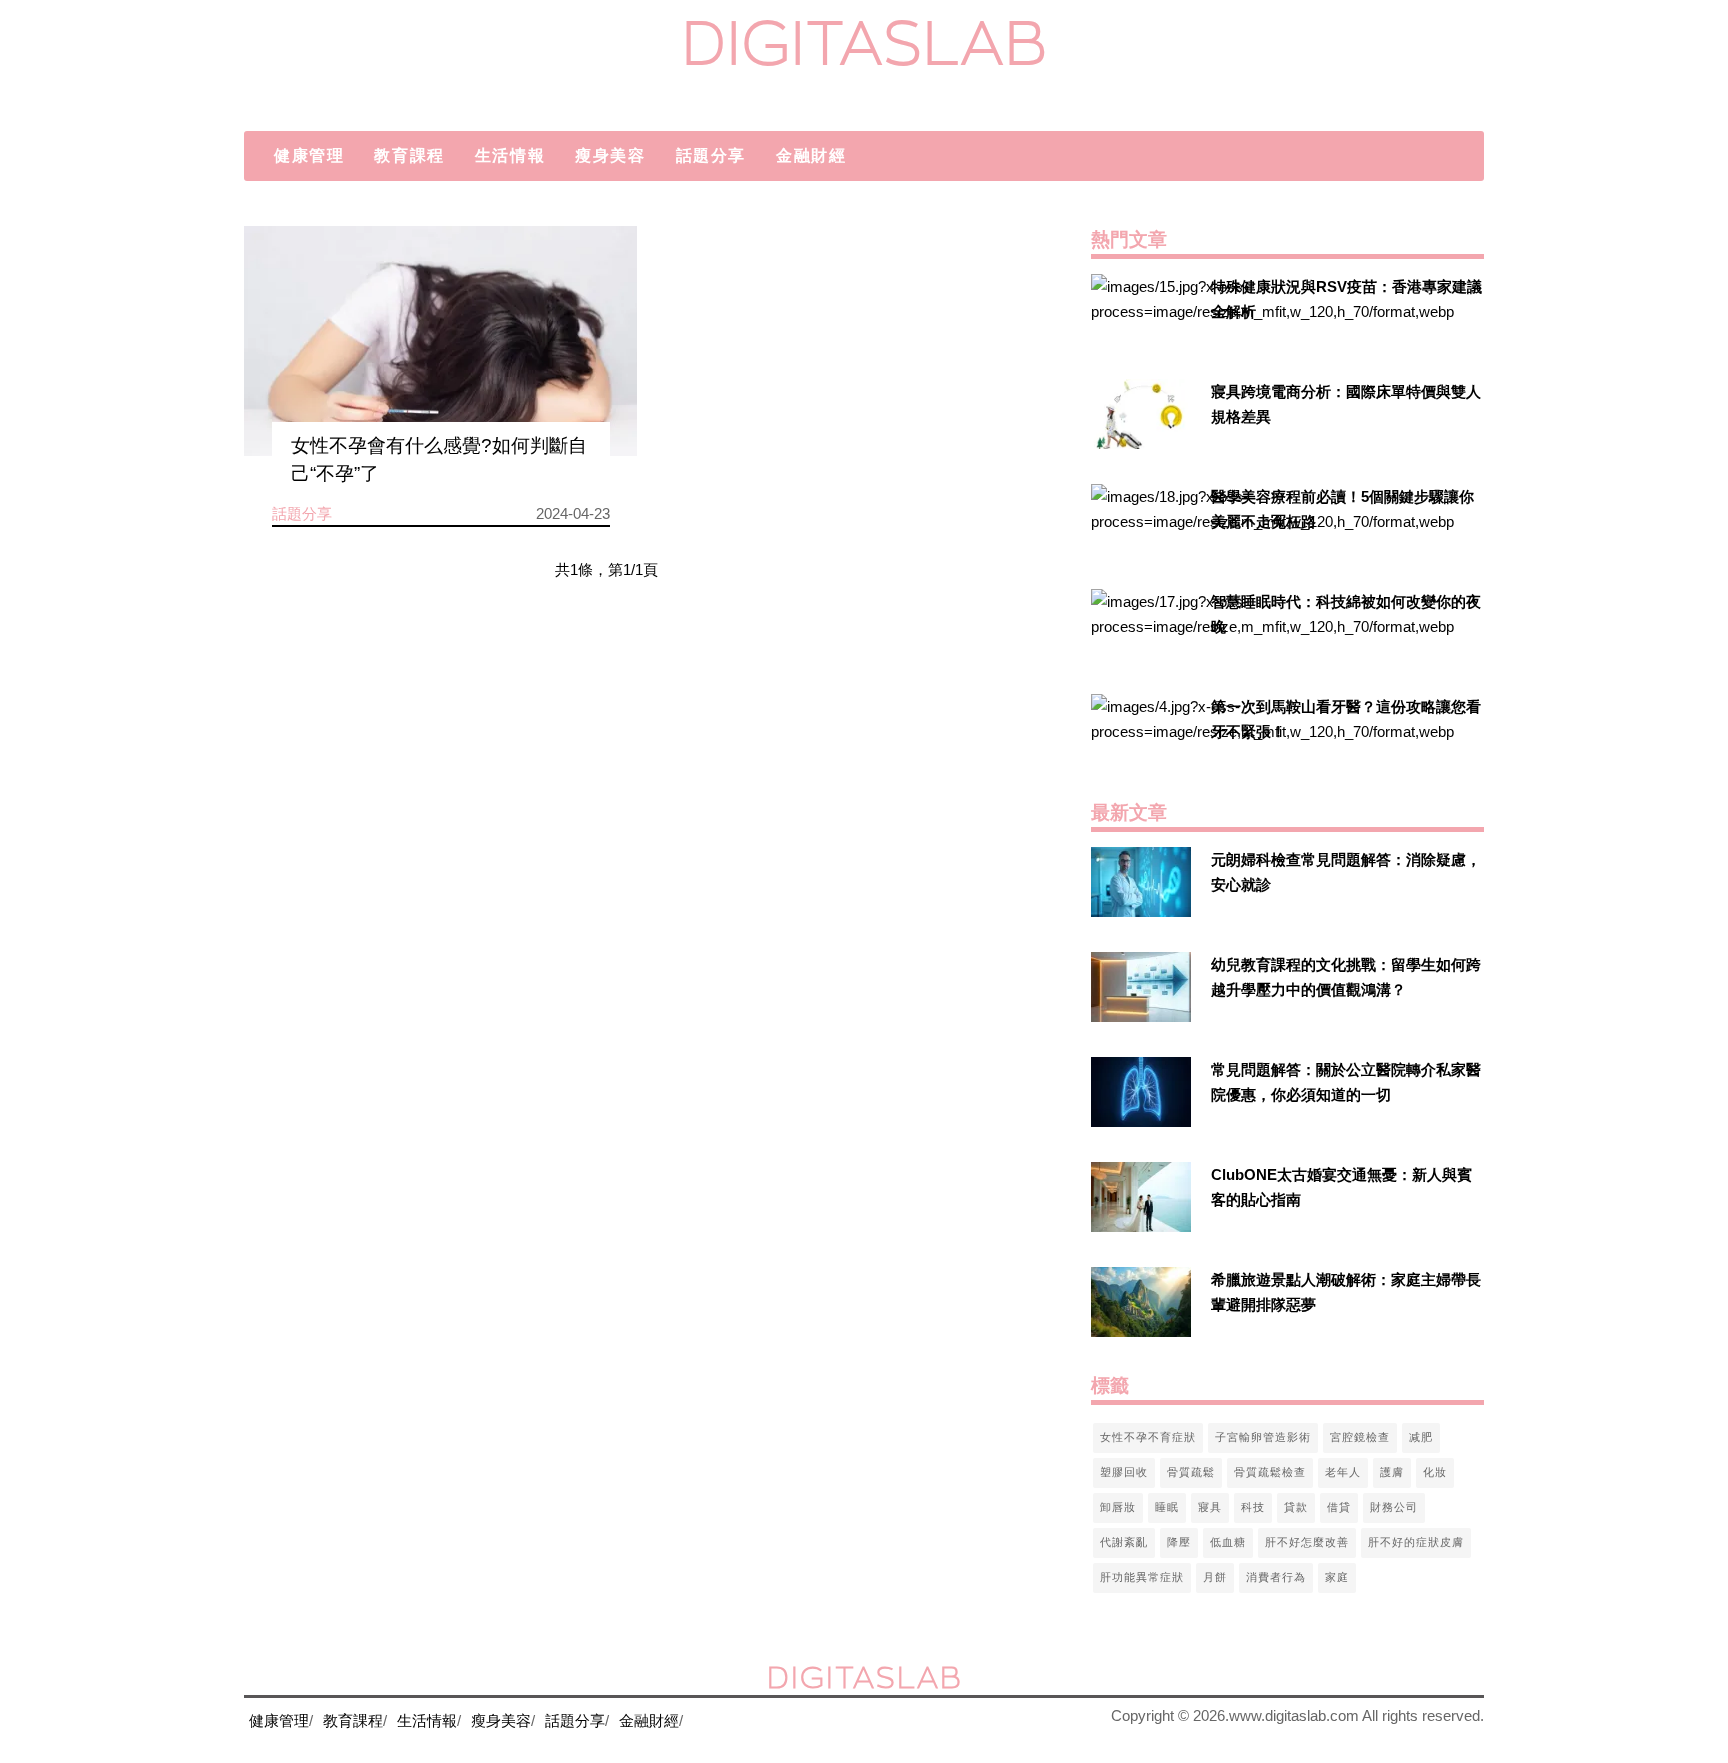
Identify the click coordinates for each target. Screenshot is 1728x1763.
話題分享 (711, 155)
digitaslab (864, 42)
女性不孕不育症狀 (1148, 1437)
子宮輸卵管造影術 (1263, 1437)
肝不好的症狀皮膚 (1416, 1542)
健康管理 (309, 155)
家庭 (1337, 1577)
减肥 (1421, 1437)
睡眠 (1167, 1507)
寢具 (1210, 1507)
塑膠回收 (1124, 1472)
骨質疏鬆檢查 (1270, 1472)
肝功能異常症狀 (1142, 1577)
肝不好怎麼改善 (1307, 1542)
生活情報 (510, 155)
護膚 (1392, 1472)
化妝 (1435, 1472)
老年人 (1343, 1472)
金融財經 (811, 155)
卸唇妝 (1118, 1507)
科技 (1253, 1507)
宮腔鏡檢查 (1360, 1437)
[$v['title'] (440, 341)
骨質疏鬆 (1191, 1472)
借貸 (1339, 1507)
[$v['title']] (1141, 309)
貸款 (1296, 1507)
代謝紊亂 (1124, 1542)
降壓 (1179, 1542)
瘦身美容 (610, 155)
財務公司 (1394, 1507)
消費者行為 (1276, 1577)
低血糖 (1228, 1542)
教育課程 (409, 155)
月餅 (1215, 1577)
